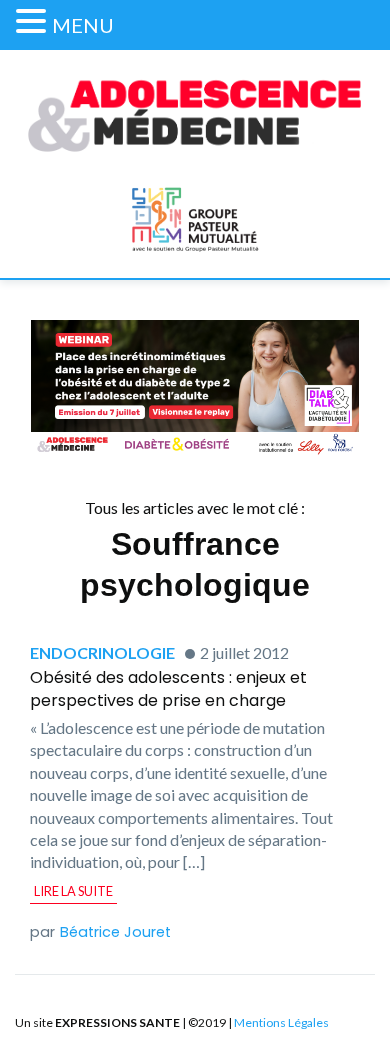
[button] (34, 21)
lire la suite (73, 891)
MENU (83, 25)
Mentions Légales (281, 1022)
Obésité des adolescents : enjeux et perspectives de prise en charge (168, 688)
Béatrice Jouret (115, 932)
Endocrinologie (102, 652)
